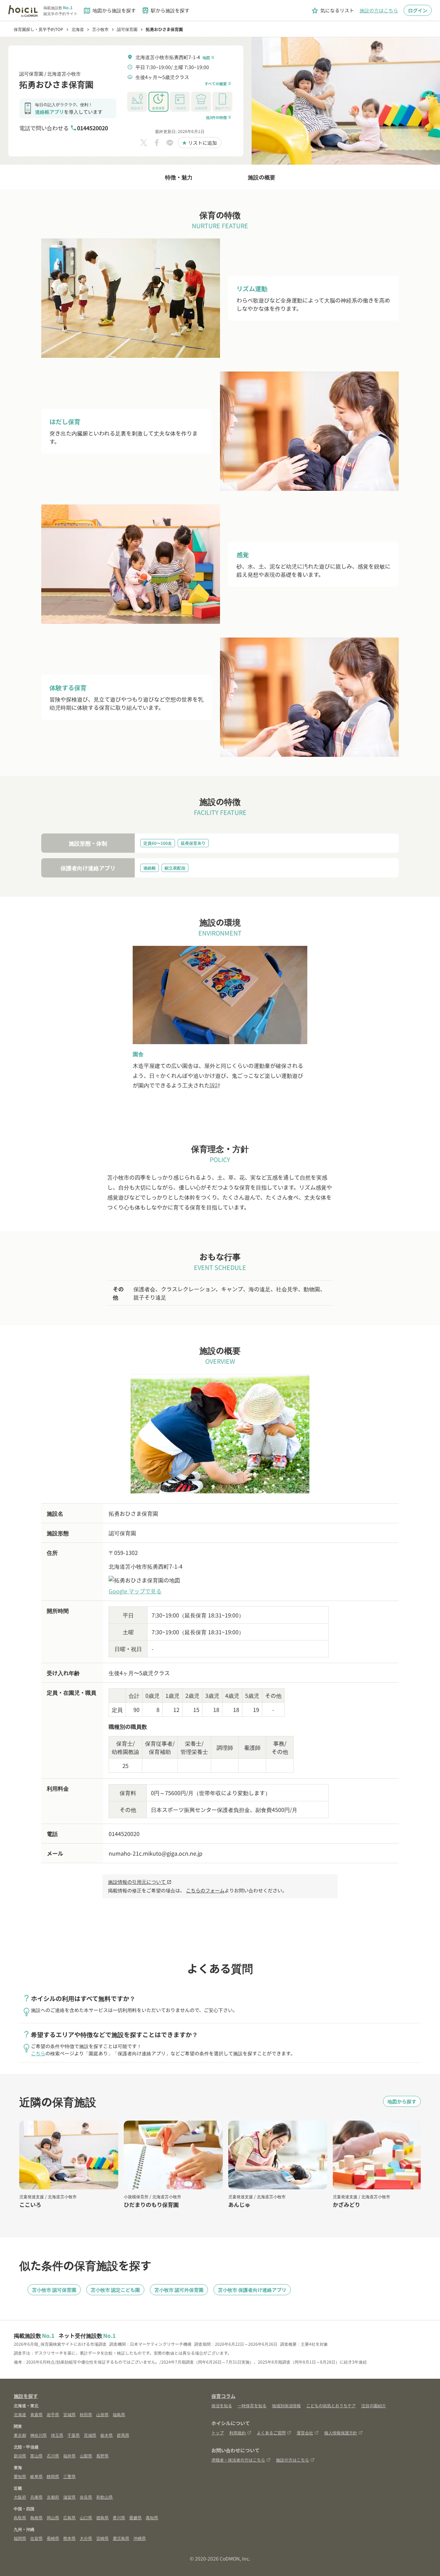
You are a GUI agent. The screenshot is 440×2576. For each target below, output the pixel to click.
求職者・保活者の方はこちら (238, 2460)
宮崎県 (102, 2538)
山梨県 (86, 2456)
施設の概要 (262, 177)
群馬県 (123, 2435)
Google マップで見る (135, 1591)
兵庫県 (36, 2497)
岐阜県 (36, 2476)
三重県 (69, 2476)
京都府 (53, 2497)
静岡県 (53, 2476)
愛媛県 (135, 2517)
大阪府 (20, 2497)
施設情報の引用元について (140, 1882)
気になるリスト (332, 11)
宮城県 (69, 2414)
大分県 (86, 2538)
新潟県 (20, 2456)
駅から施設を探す (165, 11)
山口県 (86, 2517)
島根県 (36, 2517)
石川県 (53, 2456)
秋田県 (86, 2414)
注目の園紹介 (374, 2405)
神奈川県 (38, 2435)
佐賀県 (36, 2538)
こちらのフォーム (205, 1890)
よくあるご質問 (271, 2433)
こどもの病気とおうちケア (331, 2405)
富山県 (36, 2456)
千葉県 (74, 2435)
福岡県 (20, 2538)
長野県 (102, 2456)
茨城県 (90, 2435)
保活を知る (222, 2405)
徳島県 (102, 2517)
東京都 (20, 2435)
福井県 (69, 2456)
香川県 (119, 2517)
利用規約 (238, 2433)
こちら (38, 2053)
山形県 (102, 2414)
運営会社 (305, 2433)
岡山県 (53, 2517)
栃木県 (107, 2435)
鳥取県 (20, 2517)
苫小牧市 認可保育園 (54, 2290)
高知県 (152, 2517)
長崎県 (53, 2538)
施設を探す (26, 2396)
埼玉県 (57, 2435)
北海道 (20, 2414)
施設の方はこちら (379, 10)
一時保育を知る (252, 2405)
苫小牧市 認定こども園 (115, 2290)
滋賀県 (69, 2497)
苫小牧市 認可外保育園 (179, 2290)
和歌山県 (104, 2497)
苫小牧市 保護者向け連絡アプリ (252, 2290)
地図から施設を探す (109, 11)
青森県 (36, 2414)
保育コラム (223, 2396)
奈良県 (86, 2497)
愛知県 (20, 2476)
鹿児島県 (121, 2538)
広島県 (69, 2517)
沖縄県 (140, 2538)
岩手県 (53, 2414)
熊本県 (69, 2538)
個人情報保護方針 (341, 2433)
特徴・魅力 (179, 177)
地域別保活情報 (286, 2405)
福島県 (119, 2414)
